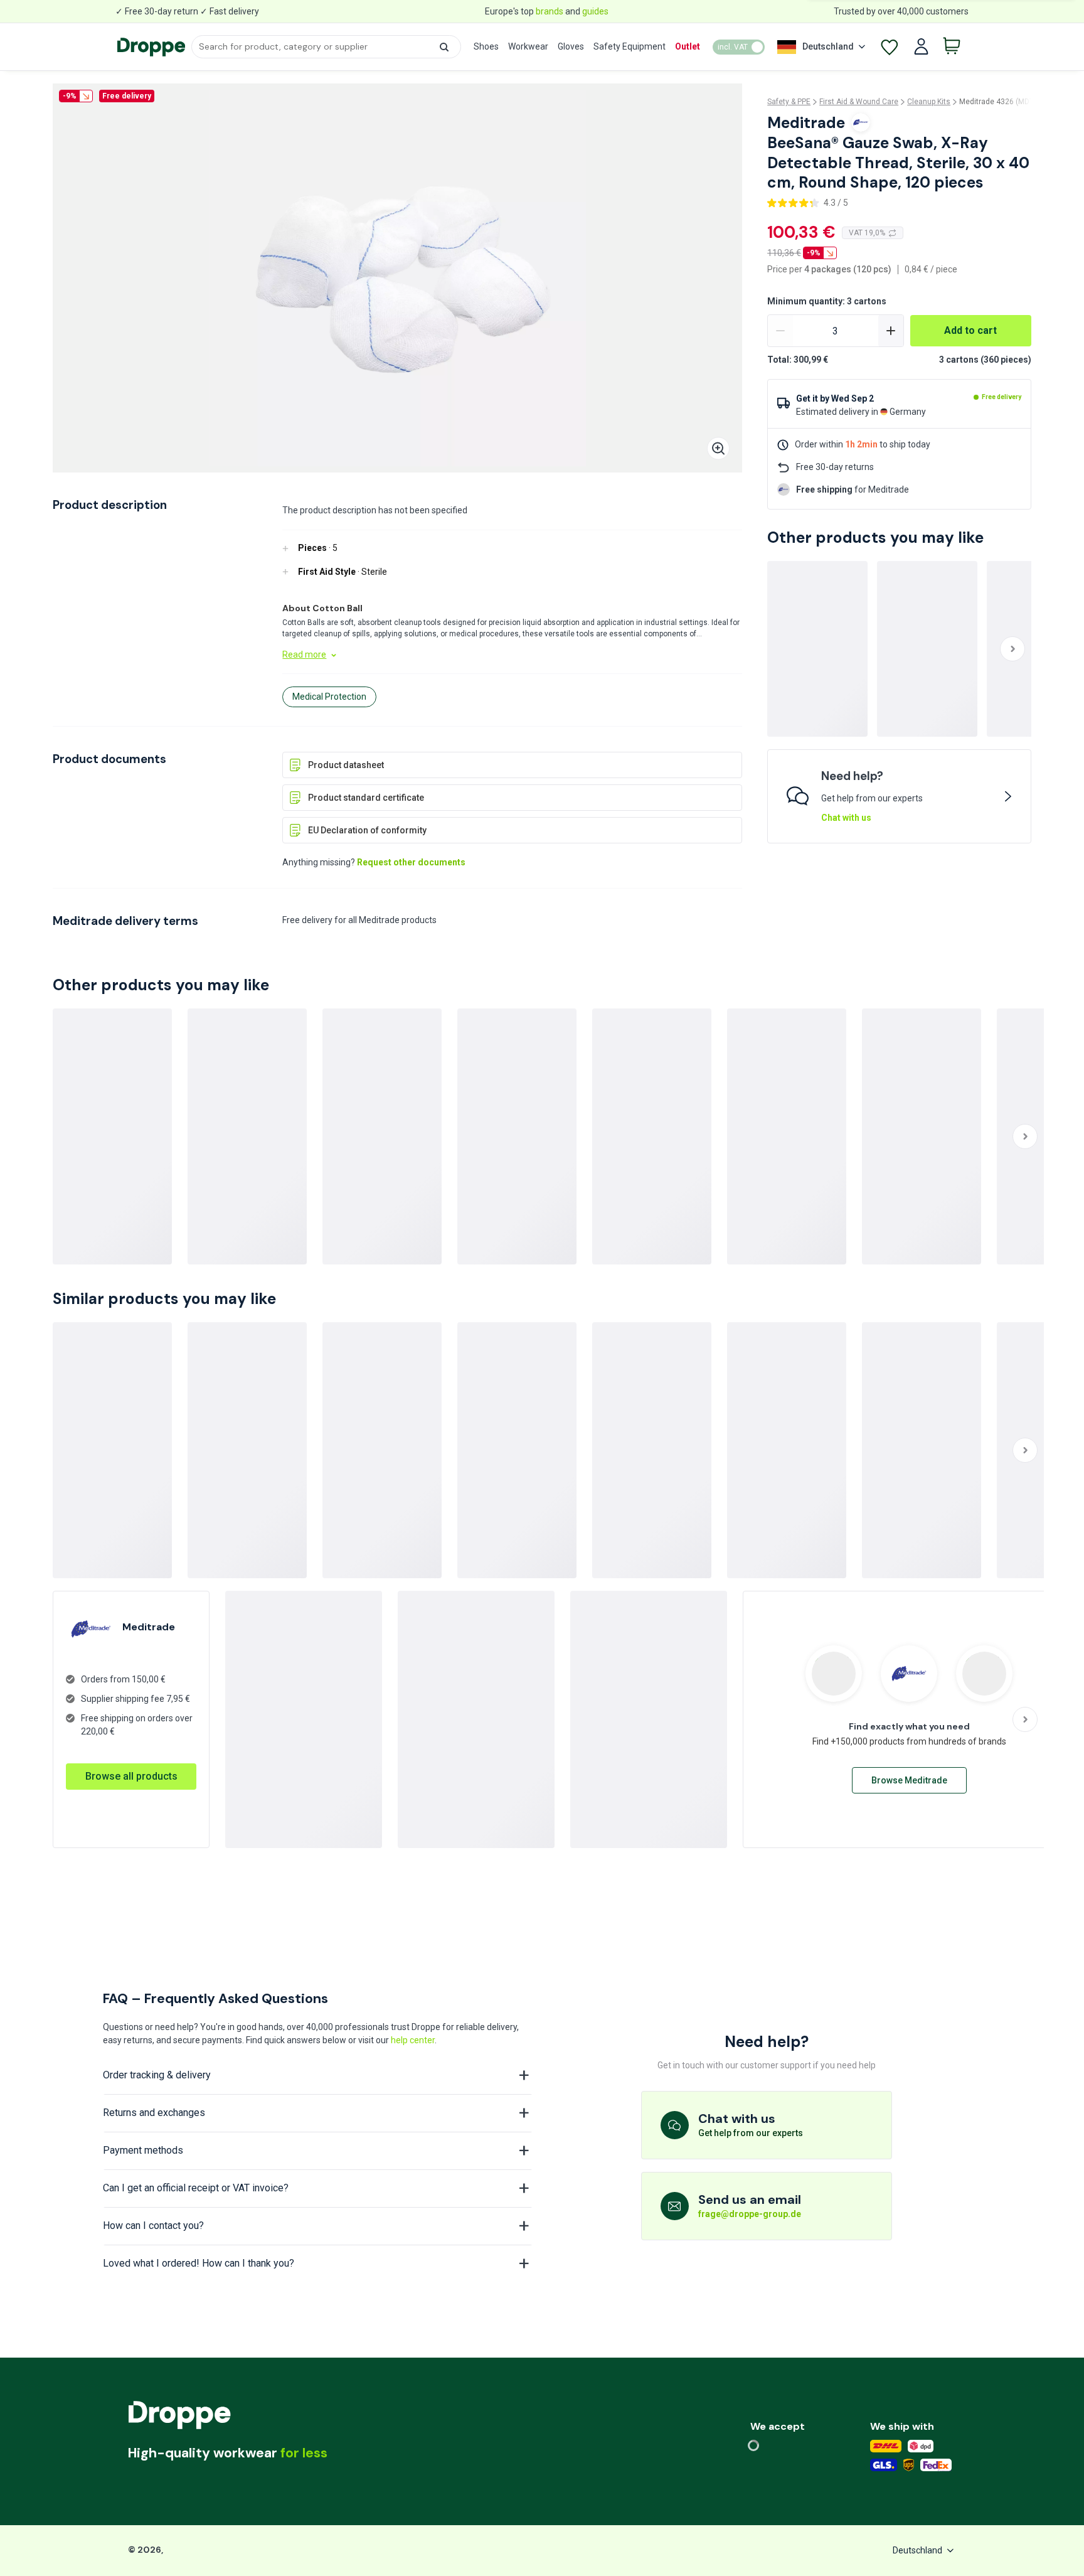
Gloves (571, 46)
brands (550, 11)
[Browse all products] (131, 1763)
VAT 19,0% (867, 233)
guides (595, 11)
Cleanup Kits (929, 102)
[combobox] (326, 47)
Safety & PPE (789, 102)
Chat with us (846, 818)
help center (413, 2040)
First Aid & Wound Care (859, 102)
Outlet (688, 46)
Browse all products (131, 1776)
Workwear (528, 46)
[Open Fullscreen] (718, 448)
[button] (444, 47)
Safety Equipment (630, 46)
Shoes (486, 46)
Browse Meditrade (909, 1780)
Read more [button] (304, 655)
